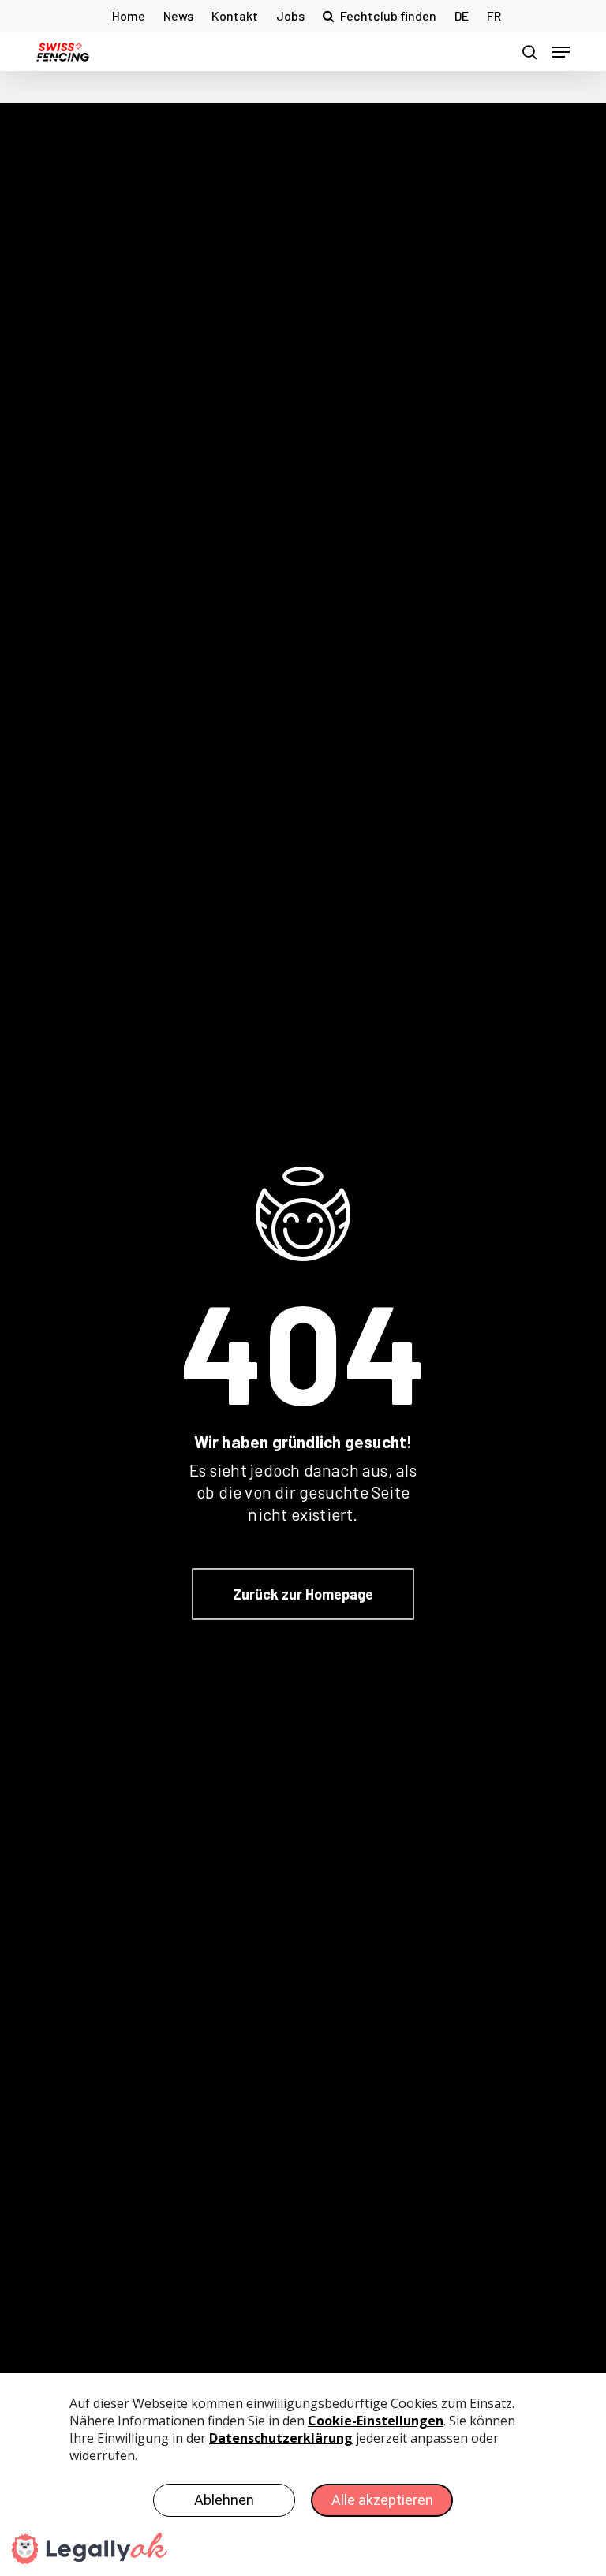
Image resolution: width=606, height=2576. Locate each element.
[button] (561, 52)
